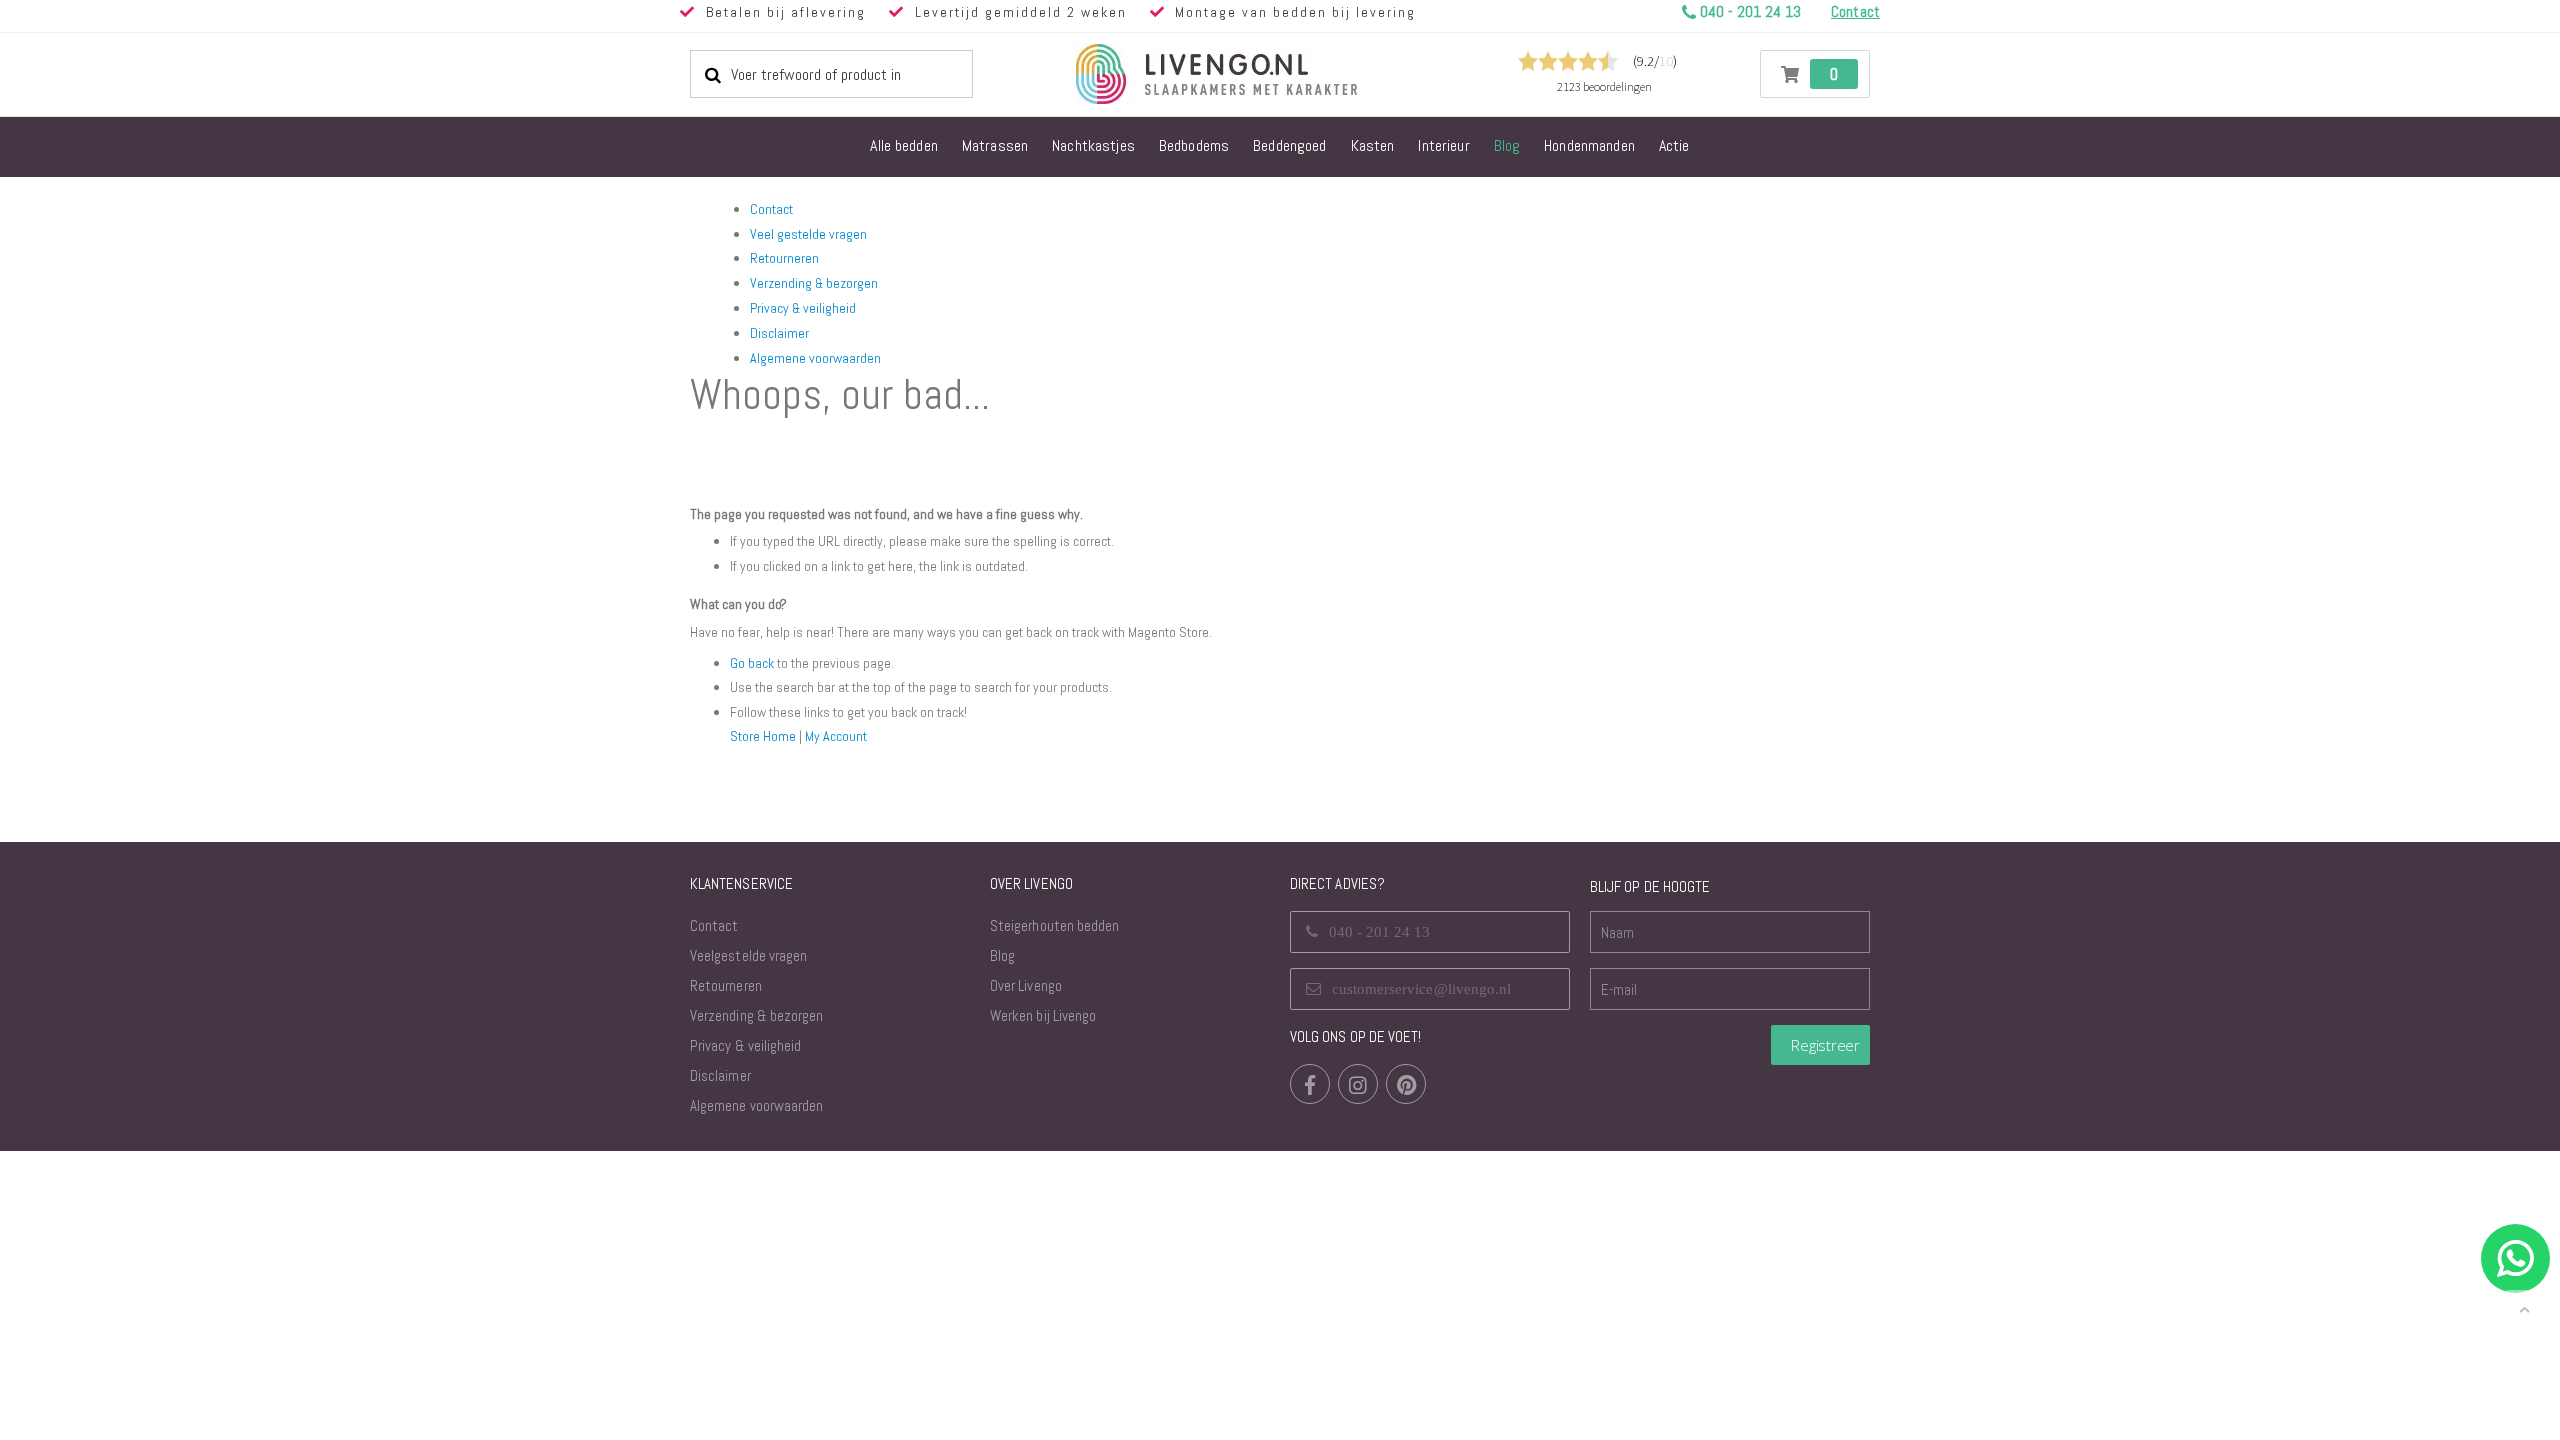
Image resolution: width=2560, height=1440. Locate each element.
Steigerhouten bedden (1054, 925)
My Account (836, 736)
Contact (771, 209)
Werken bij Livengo (1043, 1015)
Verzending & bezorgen (814, 283)
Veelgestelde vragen (748, 955)
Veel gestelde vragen (808, 234)
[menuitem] (904, 147)
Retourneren (784, 258)
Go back (752, 663)
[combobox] (831, 74)
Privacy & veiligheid (803, 308)
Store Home (763, 736)
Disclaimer (779, 333)
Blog (1002, 955)
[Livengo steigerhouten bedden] (1265, 74)
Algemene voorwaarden (815, 358)
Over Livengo (1026, 985)
